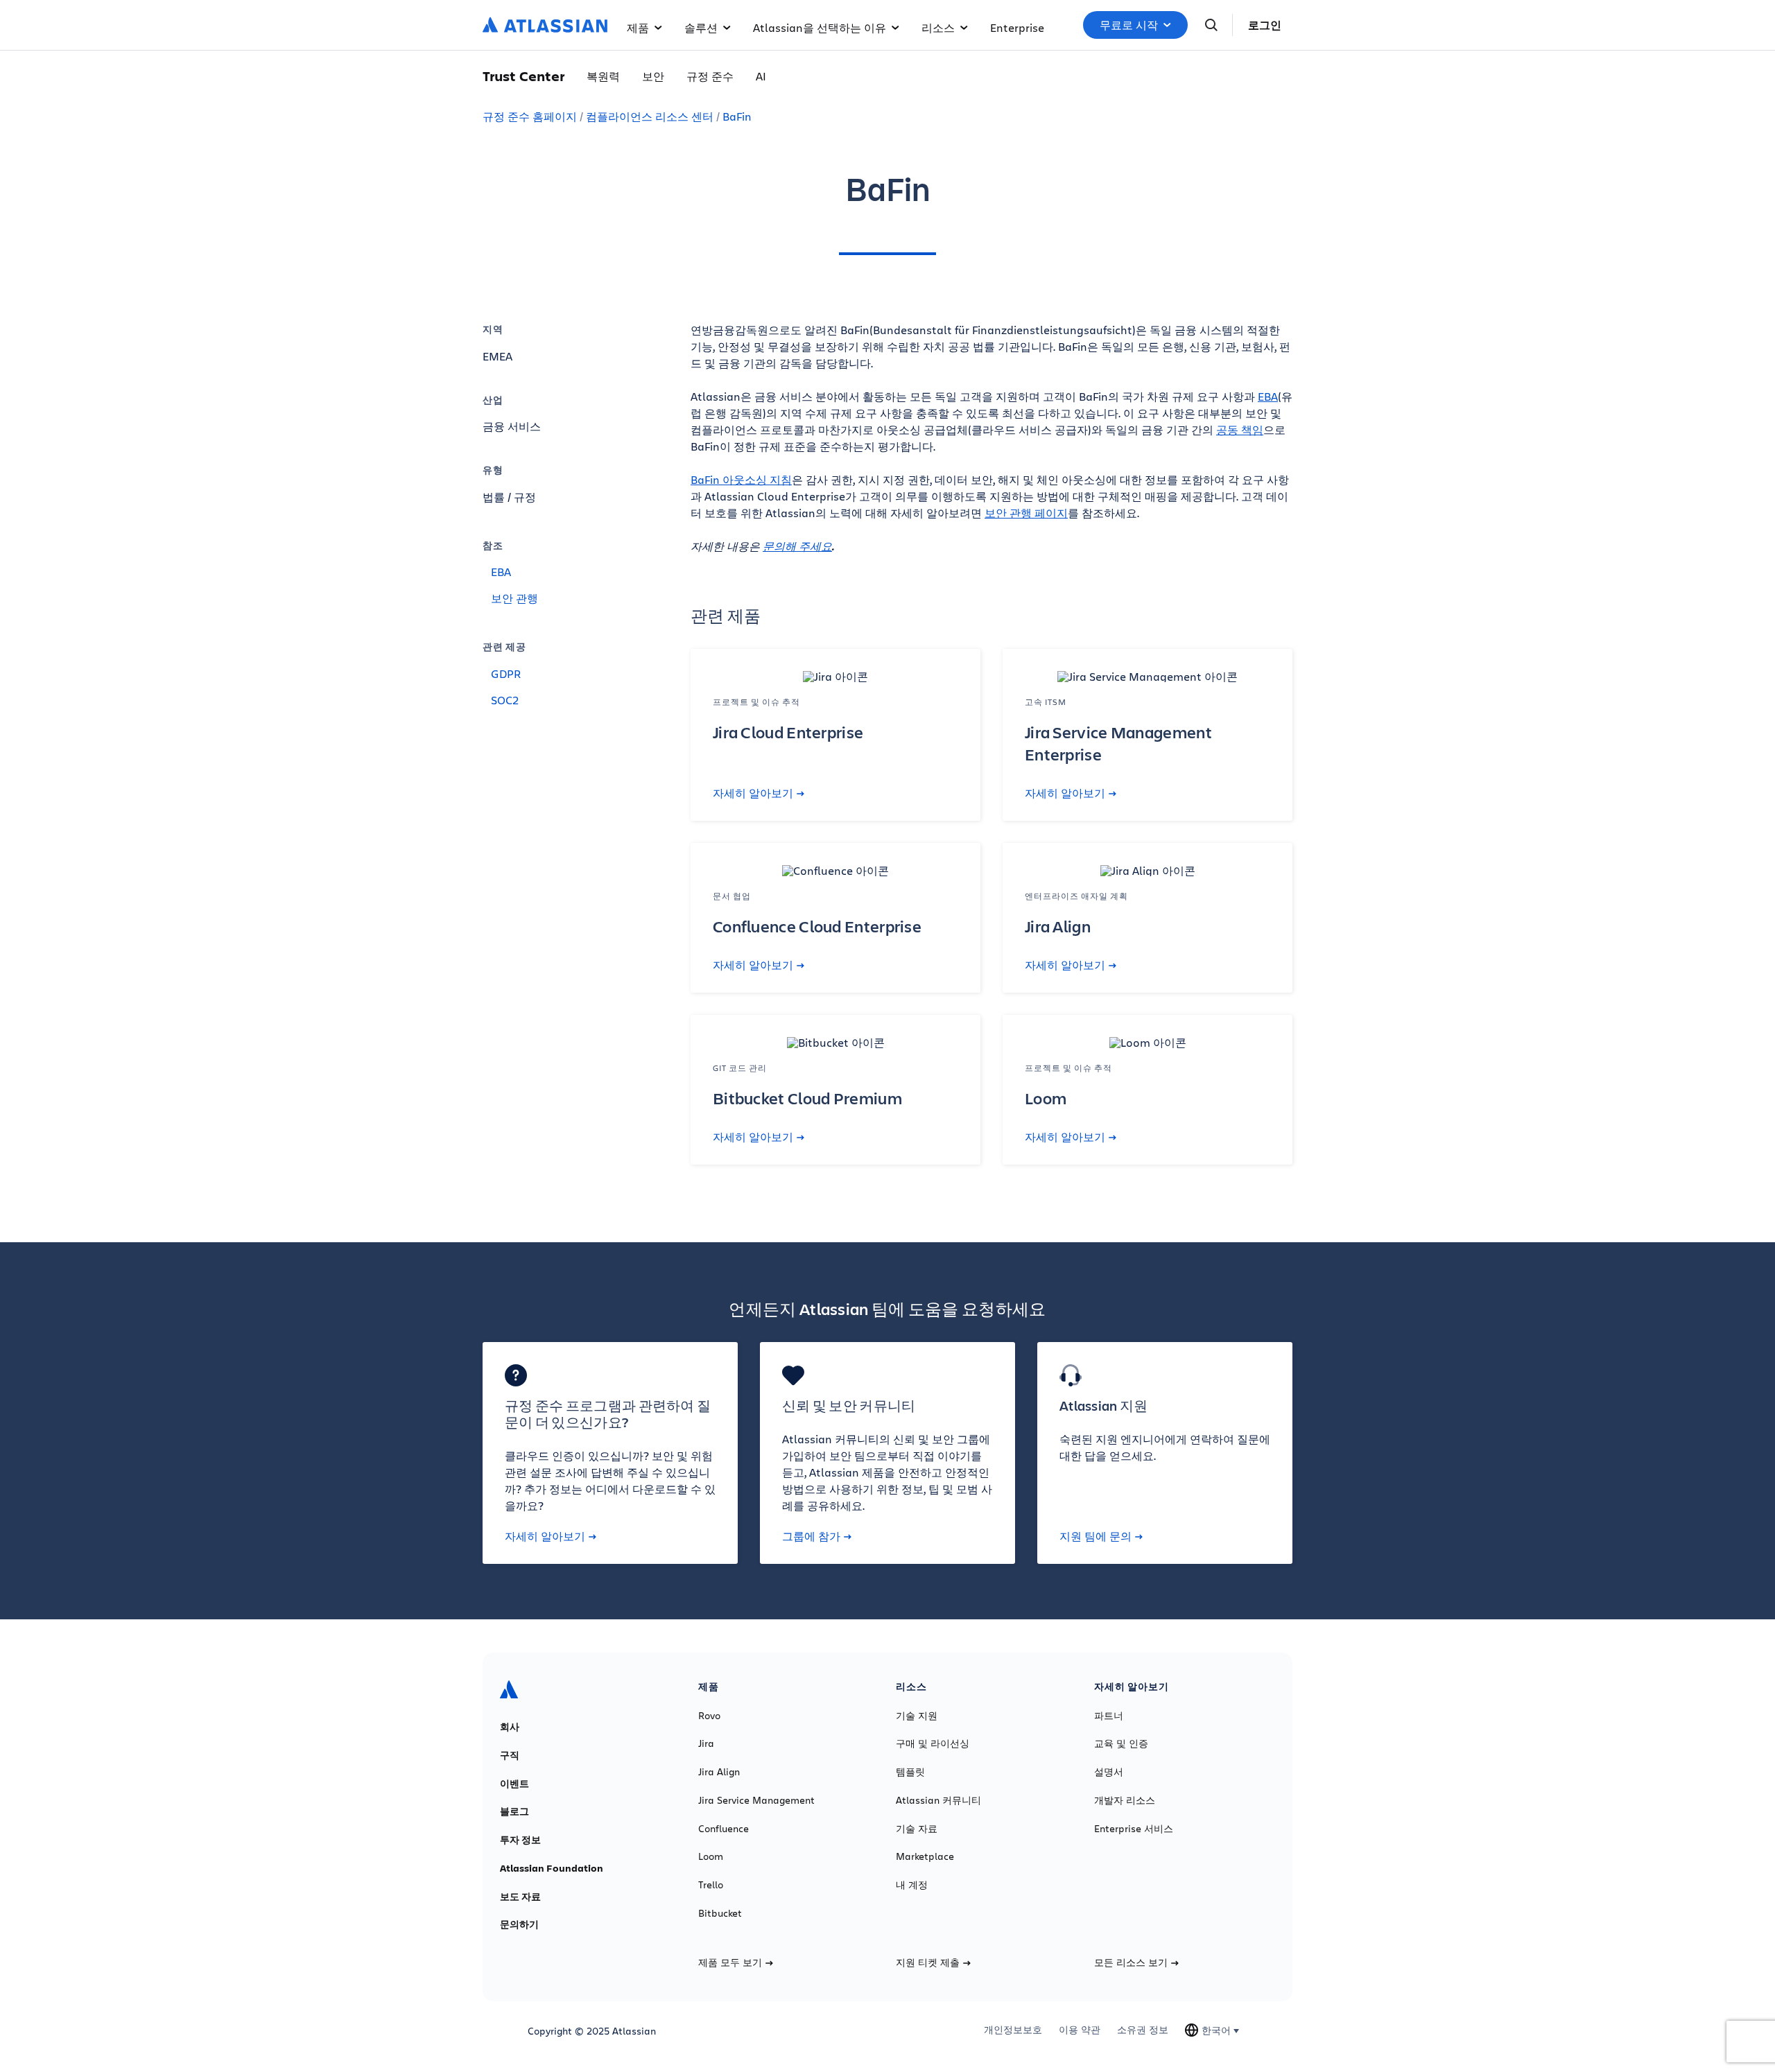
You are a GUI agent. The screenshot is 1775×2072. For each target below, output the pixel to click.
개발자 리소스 (1125, 1800)
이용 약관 (1080, 2030)
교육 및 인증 (1121, 1743)
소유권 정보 (1143, 2030)
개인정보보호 (1013, 2030)
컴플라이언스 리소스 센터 (650, 116)
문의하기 (519, 1924)
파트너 (1109, 1716)
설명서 (1109, 1772)
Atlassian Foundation (552, 1868)
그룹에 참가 (811, 1536)
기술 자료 (917, 1829)
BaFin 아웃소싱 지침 (741, 479)
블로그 (514, 1811)
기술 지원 (917, 1716)
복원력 (603, 76)
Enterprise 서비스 (1134, 1829)
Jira (706, 1743)
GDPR (506, 673)
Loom (711, 1856)
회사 (510, 1727)
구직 (510, 1755)
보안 (653, 76)
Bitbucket (720, 1913)
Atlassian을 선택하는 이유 (820, 27)
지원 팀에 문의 (1096, 1536)
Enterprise (1017, 27)
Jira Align (719, 1772)
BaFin (737, 116)
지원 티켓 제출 (928, 1962)
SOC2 (505, 700)
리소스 (938, 27)
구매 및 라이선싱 (933, 1743)
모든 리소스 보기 (1131, 1962)
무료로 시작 (1129, 25)
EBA (501, 572)
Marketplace (925, 1856)
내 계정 (912, 1885)
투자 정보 (520, 1840)
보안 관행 (514, 598)
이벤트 (514, 1784)
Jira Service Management (756, 1800)
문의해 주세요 (797, 546)
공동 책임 (1240, 429)
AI (761, 76)
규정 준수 (710, 76)
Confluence (724, 1829)
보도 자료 (520, 1897)
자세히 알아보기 (753, 793)
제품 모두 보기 (730, 1962)
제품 (638, 27)
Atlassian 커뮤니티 (938, 1800)
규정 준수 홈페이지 (530, 116)
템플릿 (910, 1772)
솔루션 (701, 27)
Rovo (709, 1716)
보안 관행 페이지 (1026, 513)
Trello (711, 1885)
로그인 (1265, 25)
